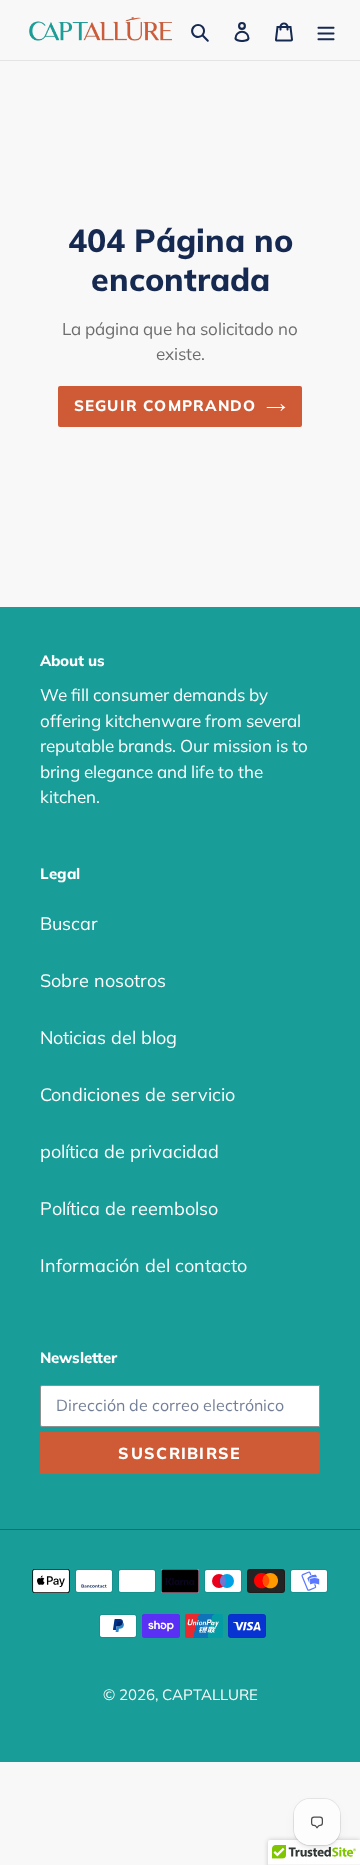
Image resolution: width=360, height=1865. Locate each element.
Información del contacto (143, 1265)
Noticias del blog (108, 1037)
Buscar (69, 923)
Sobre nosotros (103, 980)
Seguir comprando (165, 405)
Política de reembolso (129, 1208)
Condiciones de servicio (137, 1094)
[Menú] (326, 30)
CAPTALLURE (210, 1694)
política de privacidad (129, 1151)
